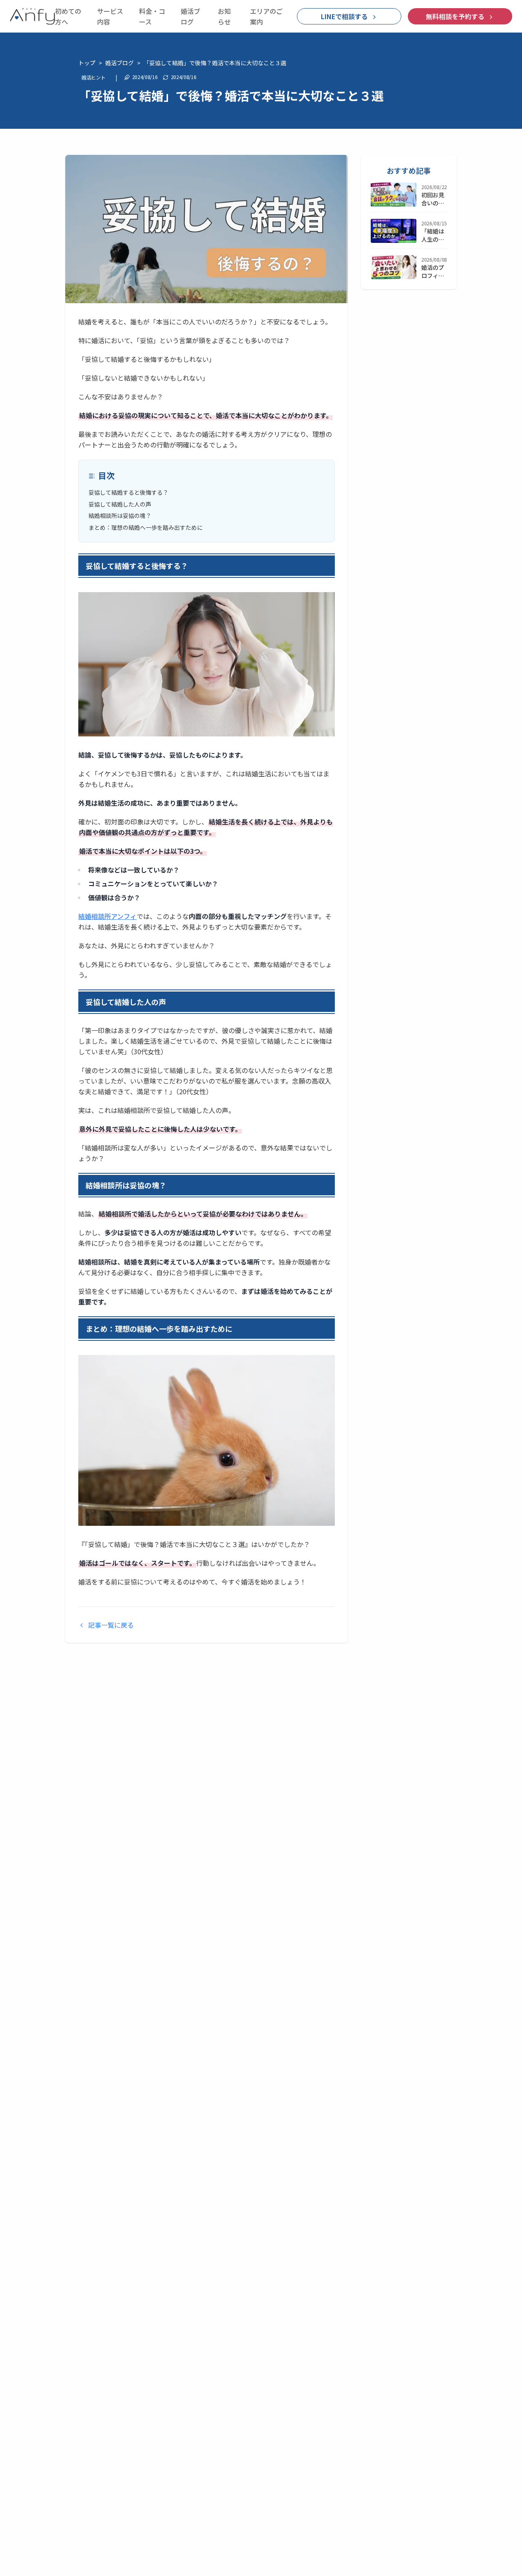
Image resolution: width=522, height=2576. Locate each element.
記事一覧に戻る (111, 1625)
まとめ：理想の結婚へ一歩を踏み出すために (146, 527)
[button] (349, 16)
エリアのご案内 (266, 16)
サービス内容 (110, 16)
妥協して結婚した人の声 (120, 504)
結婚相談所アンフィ (107, 916)
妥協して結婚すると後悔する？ (128, 492)
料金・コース (152, 16)
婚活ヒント (94, 77)
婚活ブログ (190, 16)
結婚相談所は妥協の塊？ (120, 516)
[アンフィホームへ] (32, 16)
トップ (87, 63)
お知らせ (224, 16)
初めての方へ (68, 16)
